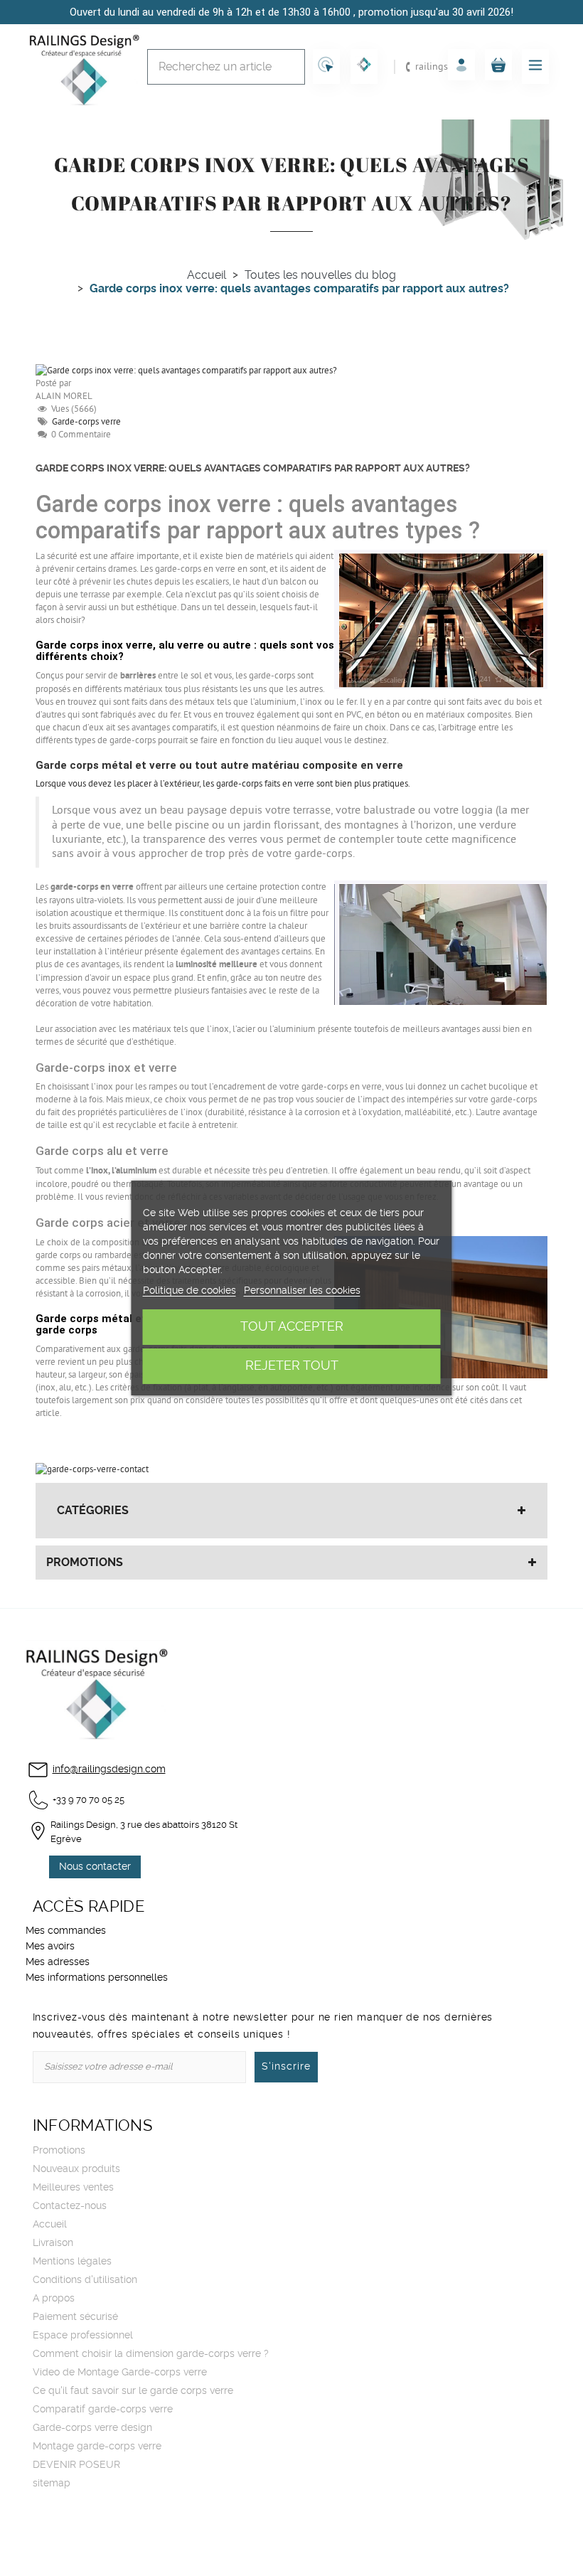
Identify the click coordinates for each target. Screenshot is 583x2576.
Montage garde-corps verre (97, 2447)
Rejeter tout (292, 1366)
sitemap (52, 2484)
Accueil (50, 2225)
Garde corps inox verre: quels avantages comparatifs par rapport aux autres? (253, 469)
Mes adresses (58, 1962)
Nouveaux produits (76, 2169)
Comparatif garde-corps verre (103, 2410)
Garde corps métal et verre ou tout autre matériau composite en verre (219, 765)
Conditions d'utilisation (85, 2280)
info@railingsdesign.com (109, 1769)
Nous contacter (95, 1867)
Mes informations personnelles (97, 1978)
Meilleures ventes (73, 2188)
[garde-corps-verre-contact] (92, 1469)
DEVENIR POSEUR (76, 2465)
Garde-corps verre (86, 422)
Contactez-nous (70, 2206)
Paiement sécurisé (75, 2317)
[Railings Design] (84, 67)
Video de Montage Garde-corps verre (120, 2373)
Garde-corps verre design (92, 2428)
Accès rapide (89, 1907)
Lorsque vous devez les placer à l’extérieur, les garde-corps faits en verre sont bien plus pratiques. (223, 784)
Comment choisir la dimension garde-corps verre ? (151, 2354)
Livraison (53, 2243)
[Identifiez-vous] (461, 65)
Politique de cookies (189, 1291)
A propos (54, 2299)
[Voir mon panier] (498, 65)
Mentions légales (72, 2262)
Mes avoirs (50, 1947)
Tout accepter (292, 1327)
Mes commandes (66, 1931)
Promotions (85, 1563)
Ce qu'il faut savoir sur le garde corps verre (133, 2391)
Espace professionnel (83, 2336)
